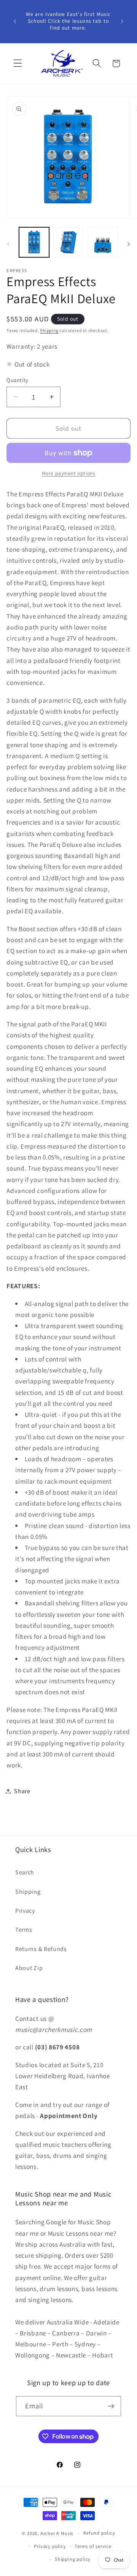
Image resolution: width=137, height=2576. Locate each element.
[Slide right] (129, 244)
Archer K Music (57, 2533)
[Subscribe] (111, 2406)
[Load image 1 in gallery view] (34, 242)
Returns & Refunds (41, 1949)
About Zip (29, 1968)
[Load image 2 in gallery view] (68, 242)
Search (25, 1872)
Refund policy (99, 2533)
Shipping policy (73, 2559)
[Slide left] (8, 244)
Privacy (25, 1911)
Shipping (49, 330)
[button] (18, 64)
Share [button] (22, 1791)
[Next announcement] (122, 21)
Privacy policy (50, 2546)
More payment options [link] (69, 473)
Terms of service (93, 2546)
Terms (24, 1930)
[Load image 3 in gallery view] (103, 242)
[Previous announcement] (15, 21)
